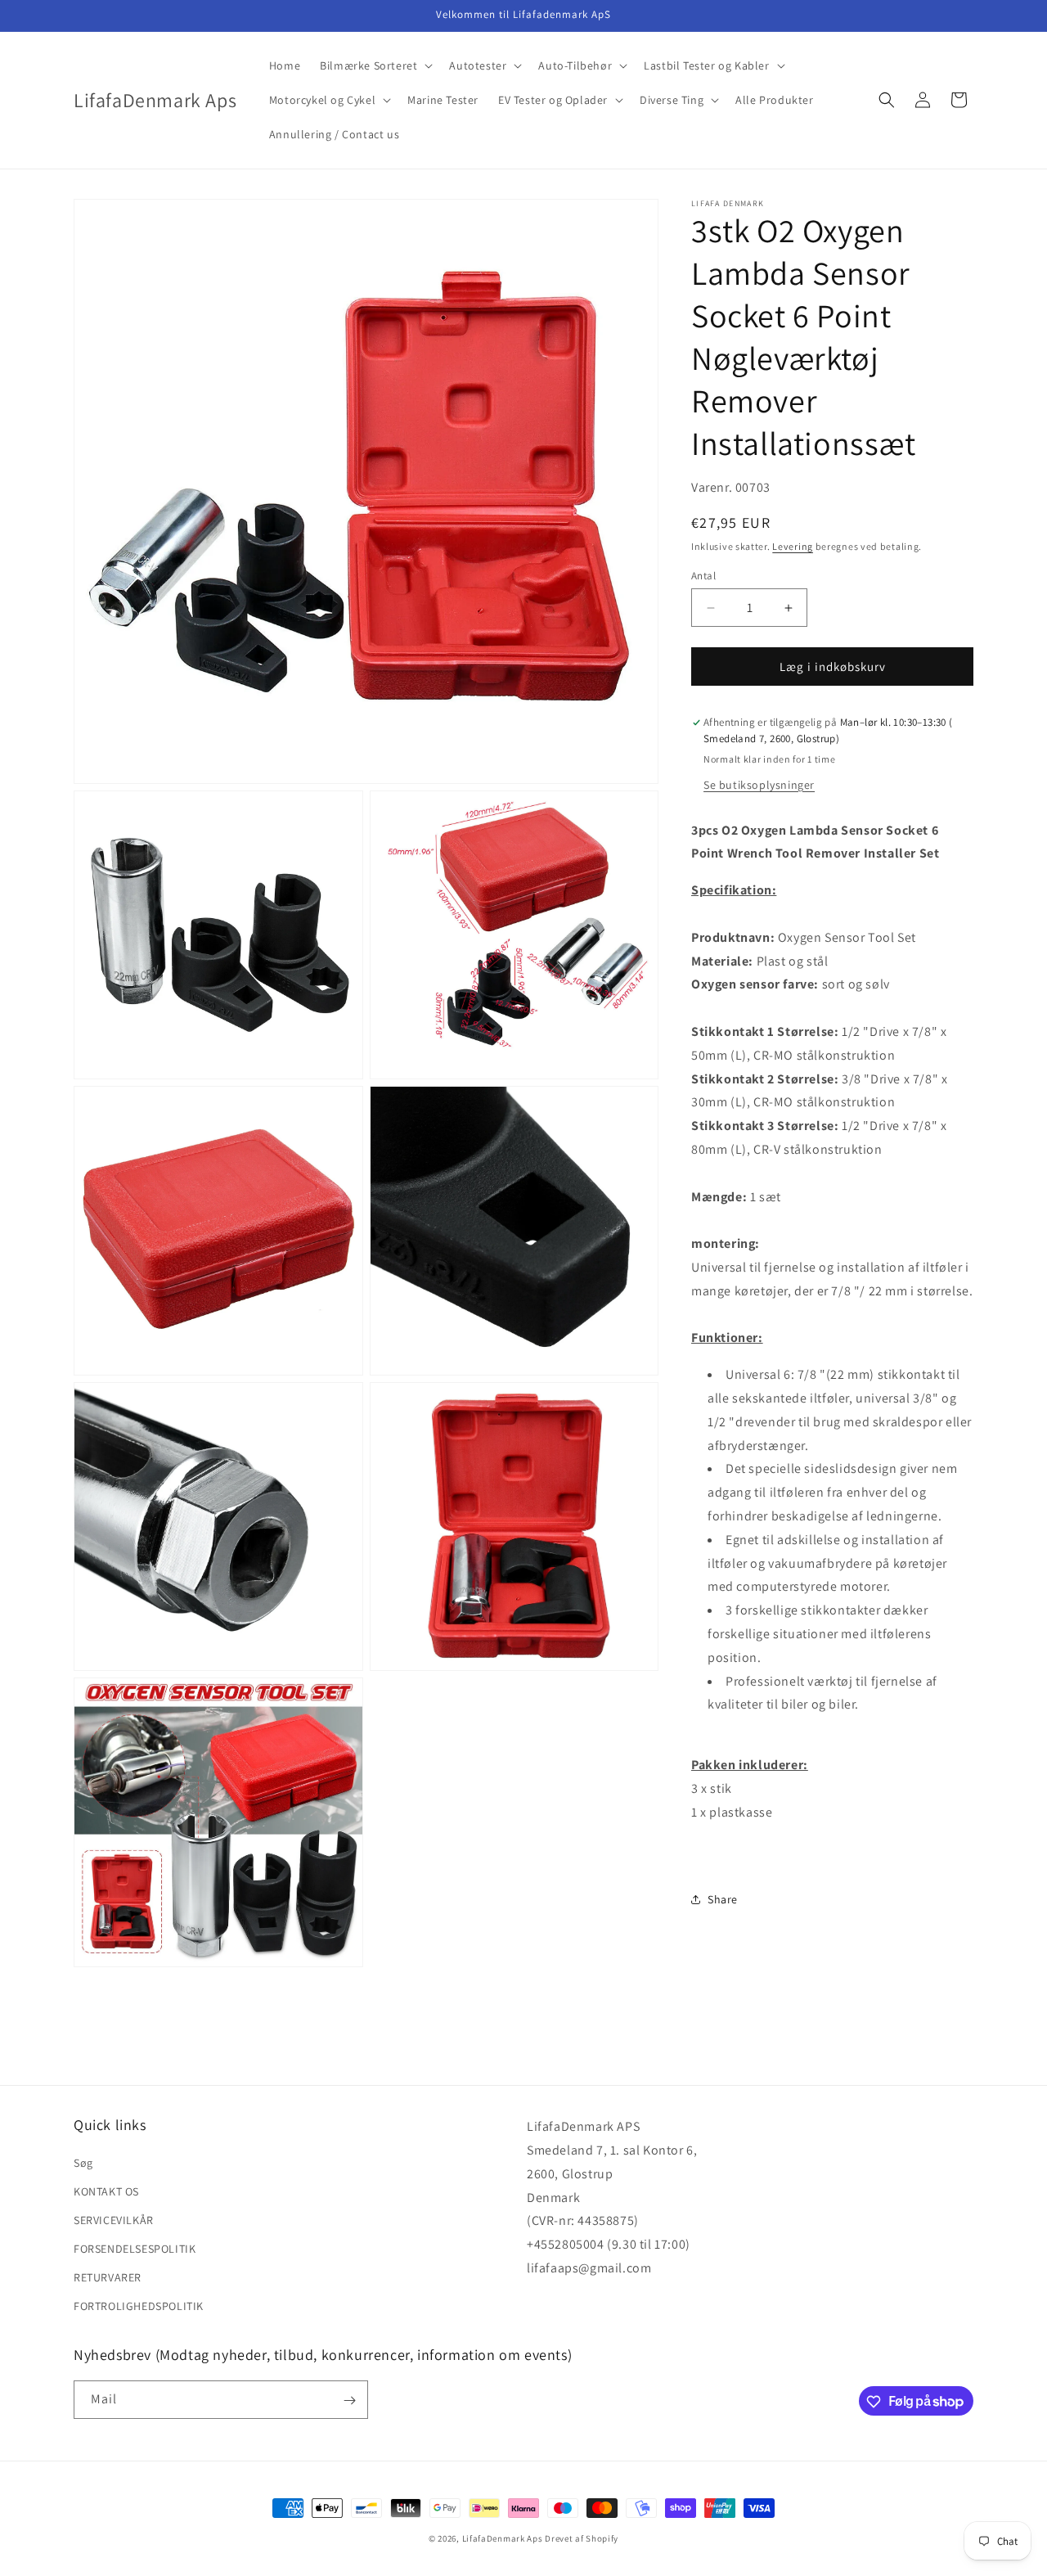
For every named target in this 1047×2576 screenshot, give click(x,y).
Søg (83, 2162)
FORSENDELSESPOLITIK (135, 2249)
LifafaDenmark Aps (503, 2538)
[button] (375, 65)
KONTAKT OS (106, 2191)
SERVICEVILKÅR (114, 2219)
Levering (793, 547)
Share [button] (723, 1899)
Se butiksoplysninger (759, 785)
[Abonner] (349, 2400)
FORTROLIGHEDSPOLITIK (139, 2306)
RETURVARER (108, 2277)
